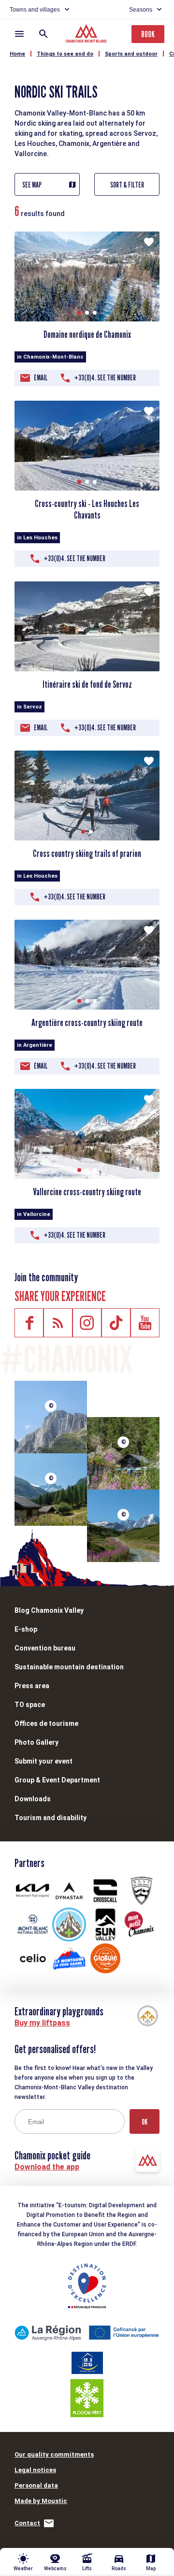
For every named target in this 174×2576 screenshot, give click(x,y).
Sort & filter (127, 185)
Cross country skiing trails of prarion (87, 854)
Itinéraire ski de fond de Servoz (87, 684)
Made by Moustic (41, 2501)
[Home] (87, 35)
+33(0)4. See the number (105, 378)
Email (41, 378)
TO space (30, 1705)
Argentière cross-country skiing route (87, 1023)
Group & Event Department (57, 1780)
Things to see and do (65, 54)
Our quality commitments (54, 2454)
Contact (27, 2523)
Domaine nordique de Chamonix (87, 334)
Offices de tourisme (46, 1723)
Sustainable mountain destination (69, 1667)
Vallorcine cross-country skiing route (87, 1192)
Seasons (141, 10)
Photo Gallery (36, 1742)
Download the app (47, 2167)
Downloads (33, 1799)
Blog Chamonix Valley (49, 1610)
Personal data (36, 2485)
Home (17, 54)
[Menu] (19, 34)
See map (32, 185)
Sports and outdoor (131, 54)
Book (148, 34)
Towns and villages (35, 10)
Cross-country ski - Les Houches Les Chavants (87, 509)
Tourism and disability (51, 1818)
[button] (79, 313)
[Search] (43, 34)
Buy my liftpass (42, 2023)
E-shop (26, 1629)
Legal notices (35, 2470)
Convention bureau (45, 1648)
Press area (32, 1686)
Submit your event (43, 1761)
